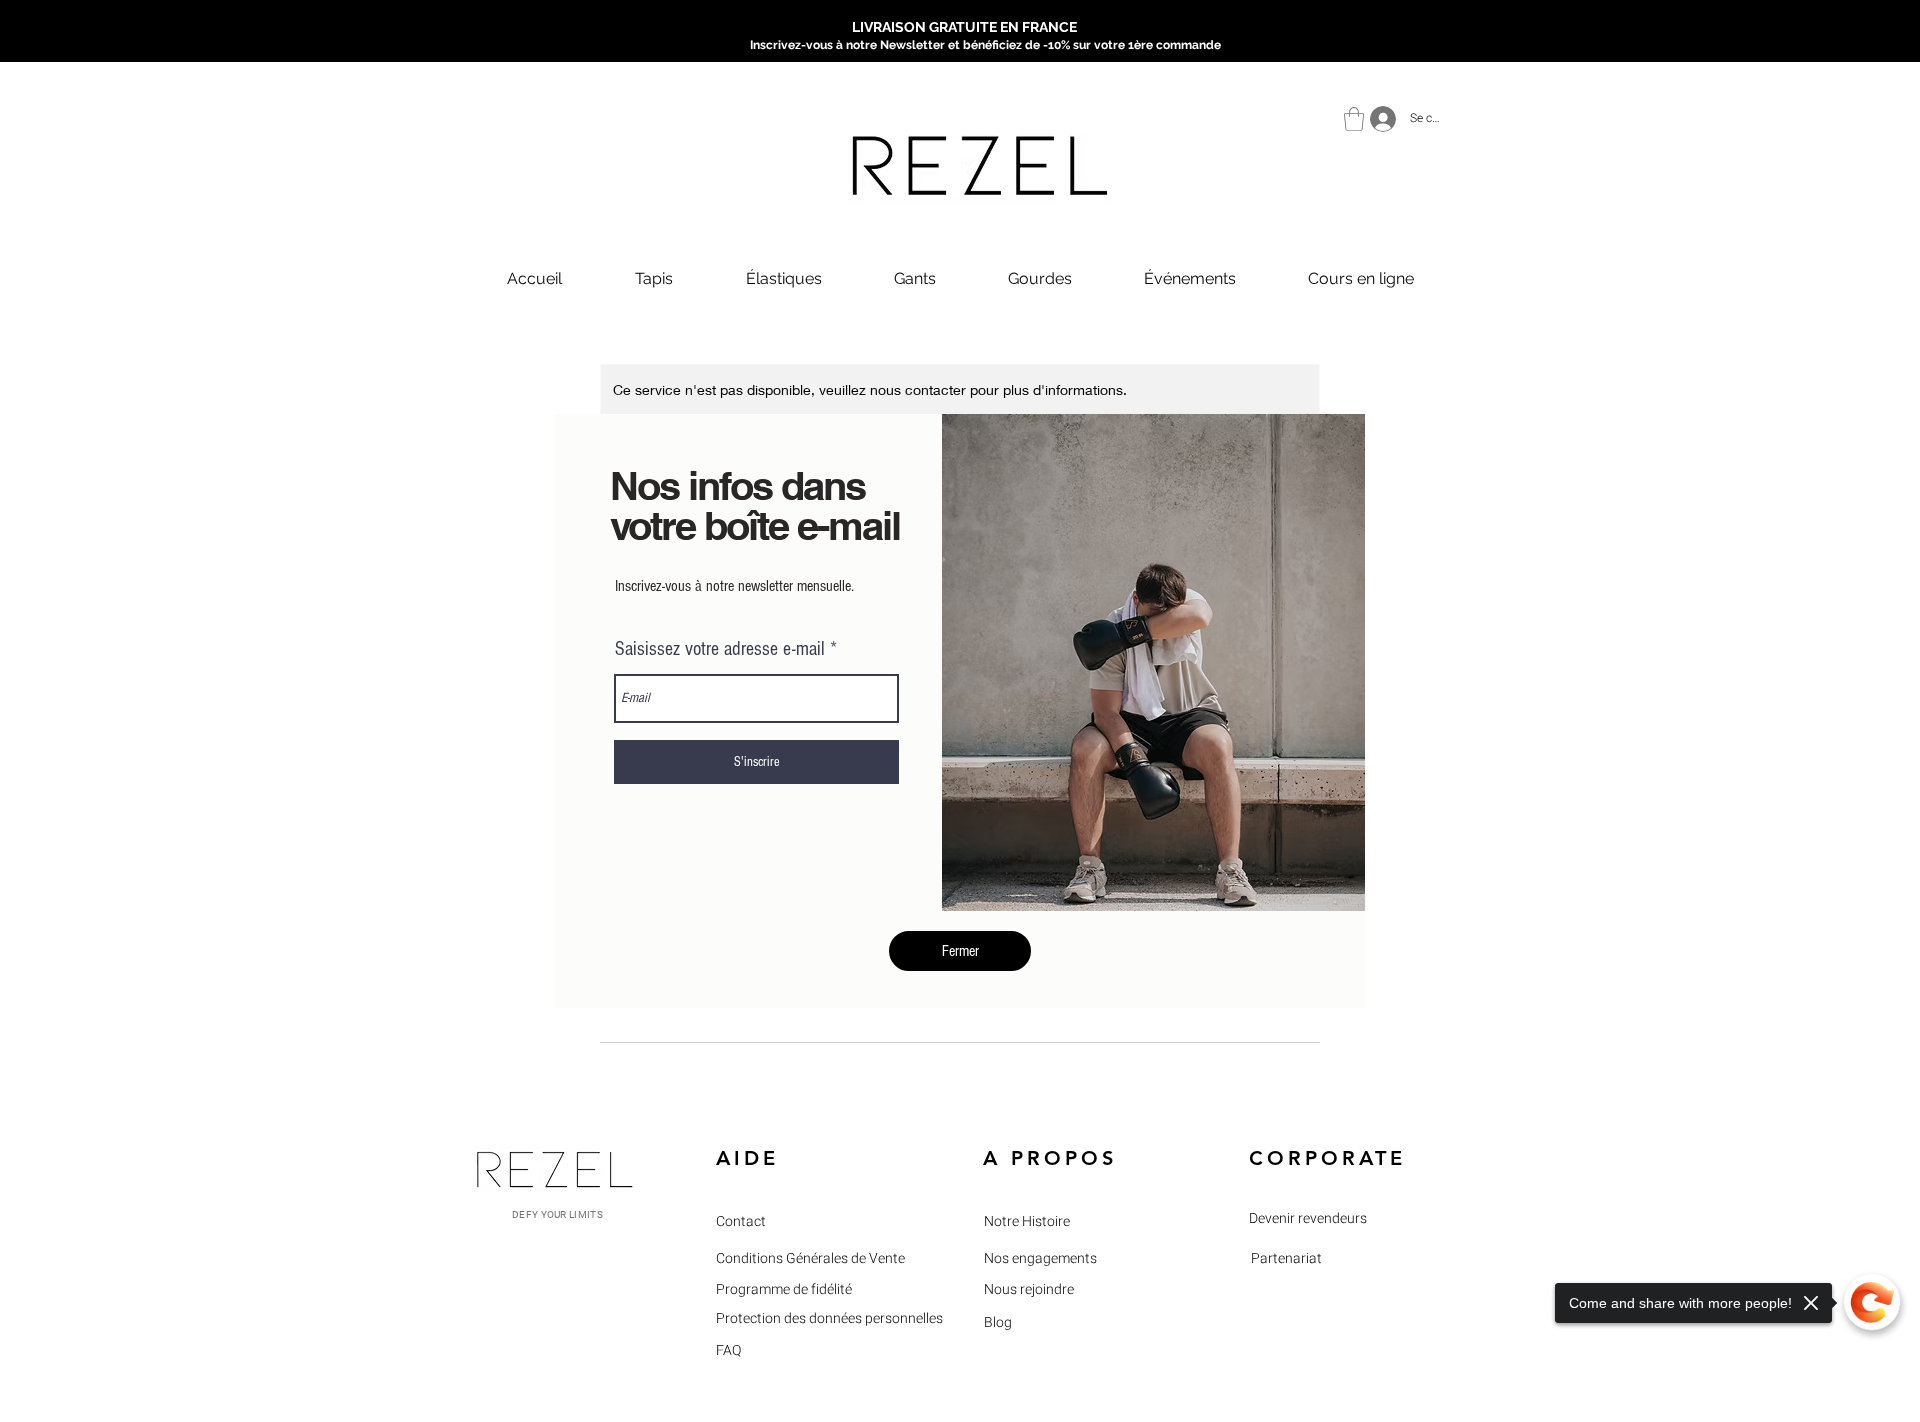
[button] (960, 951)
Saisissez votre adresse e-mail (720, 649)
